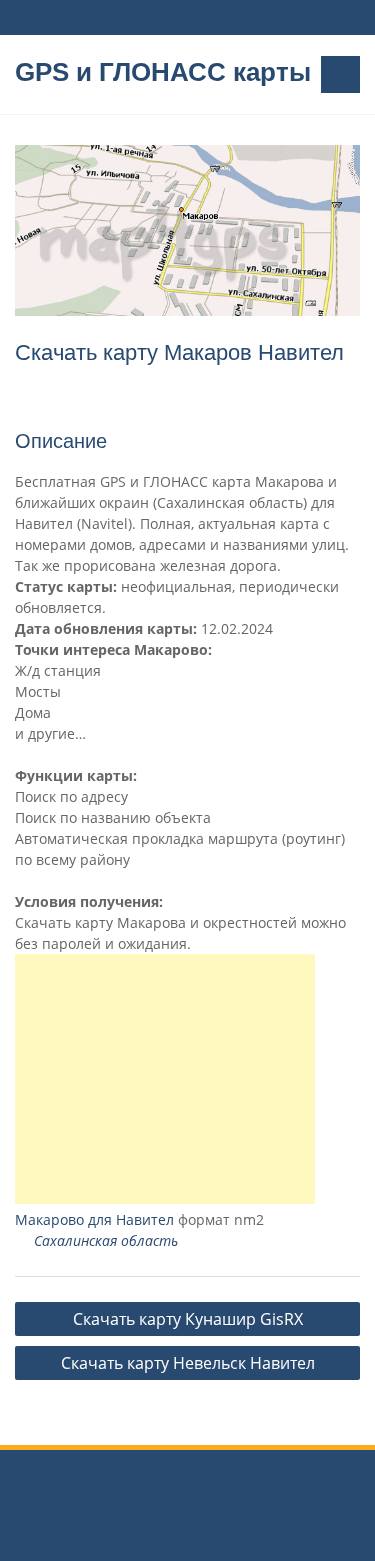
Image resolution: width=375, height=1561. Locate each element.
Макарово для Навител (94, 1219)
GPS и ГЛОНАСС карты (163, 72)
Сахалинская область (106, 1240)
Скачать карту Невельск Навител (188, 1363)
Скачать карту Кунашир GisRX (188, 1319)
